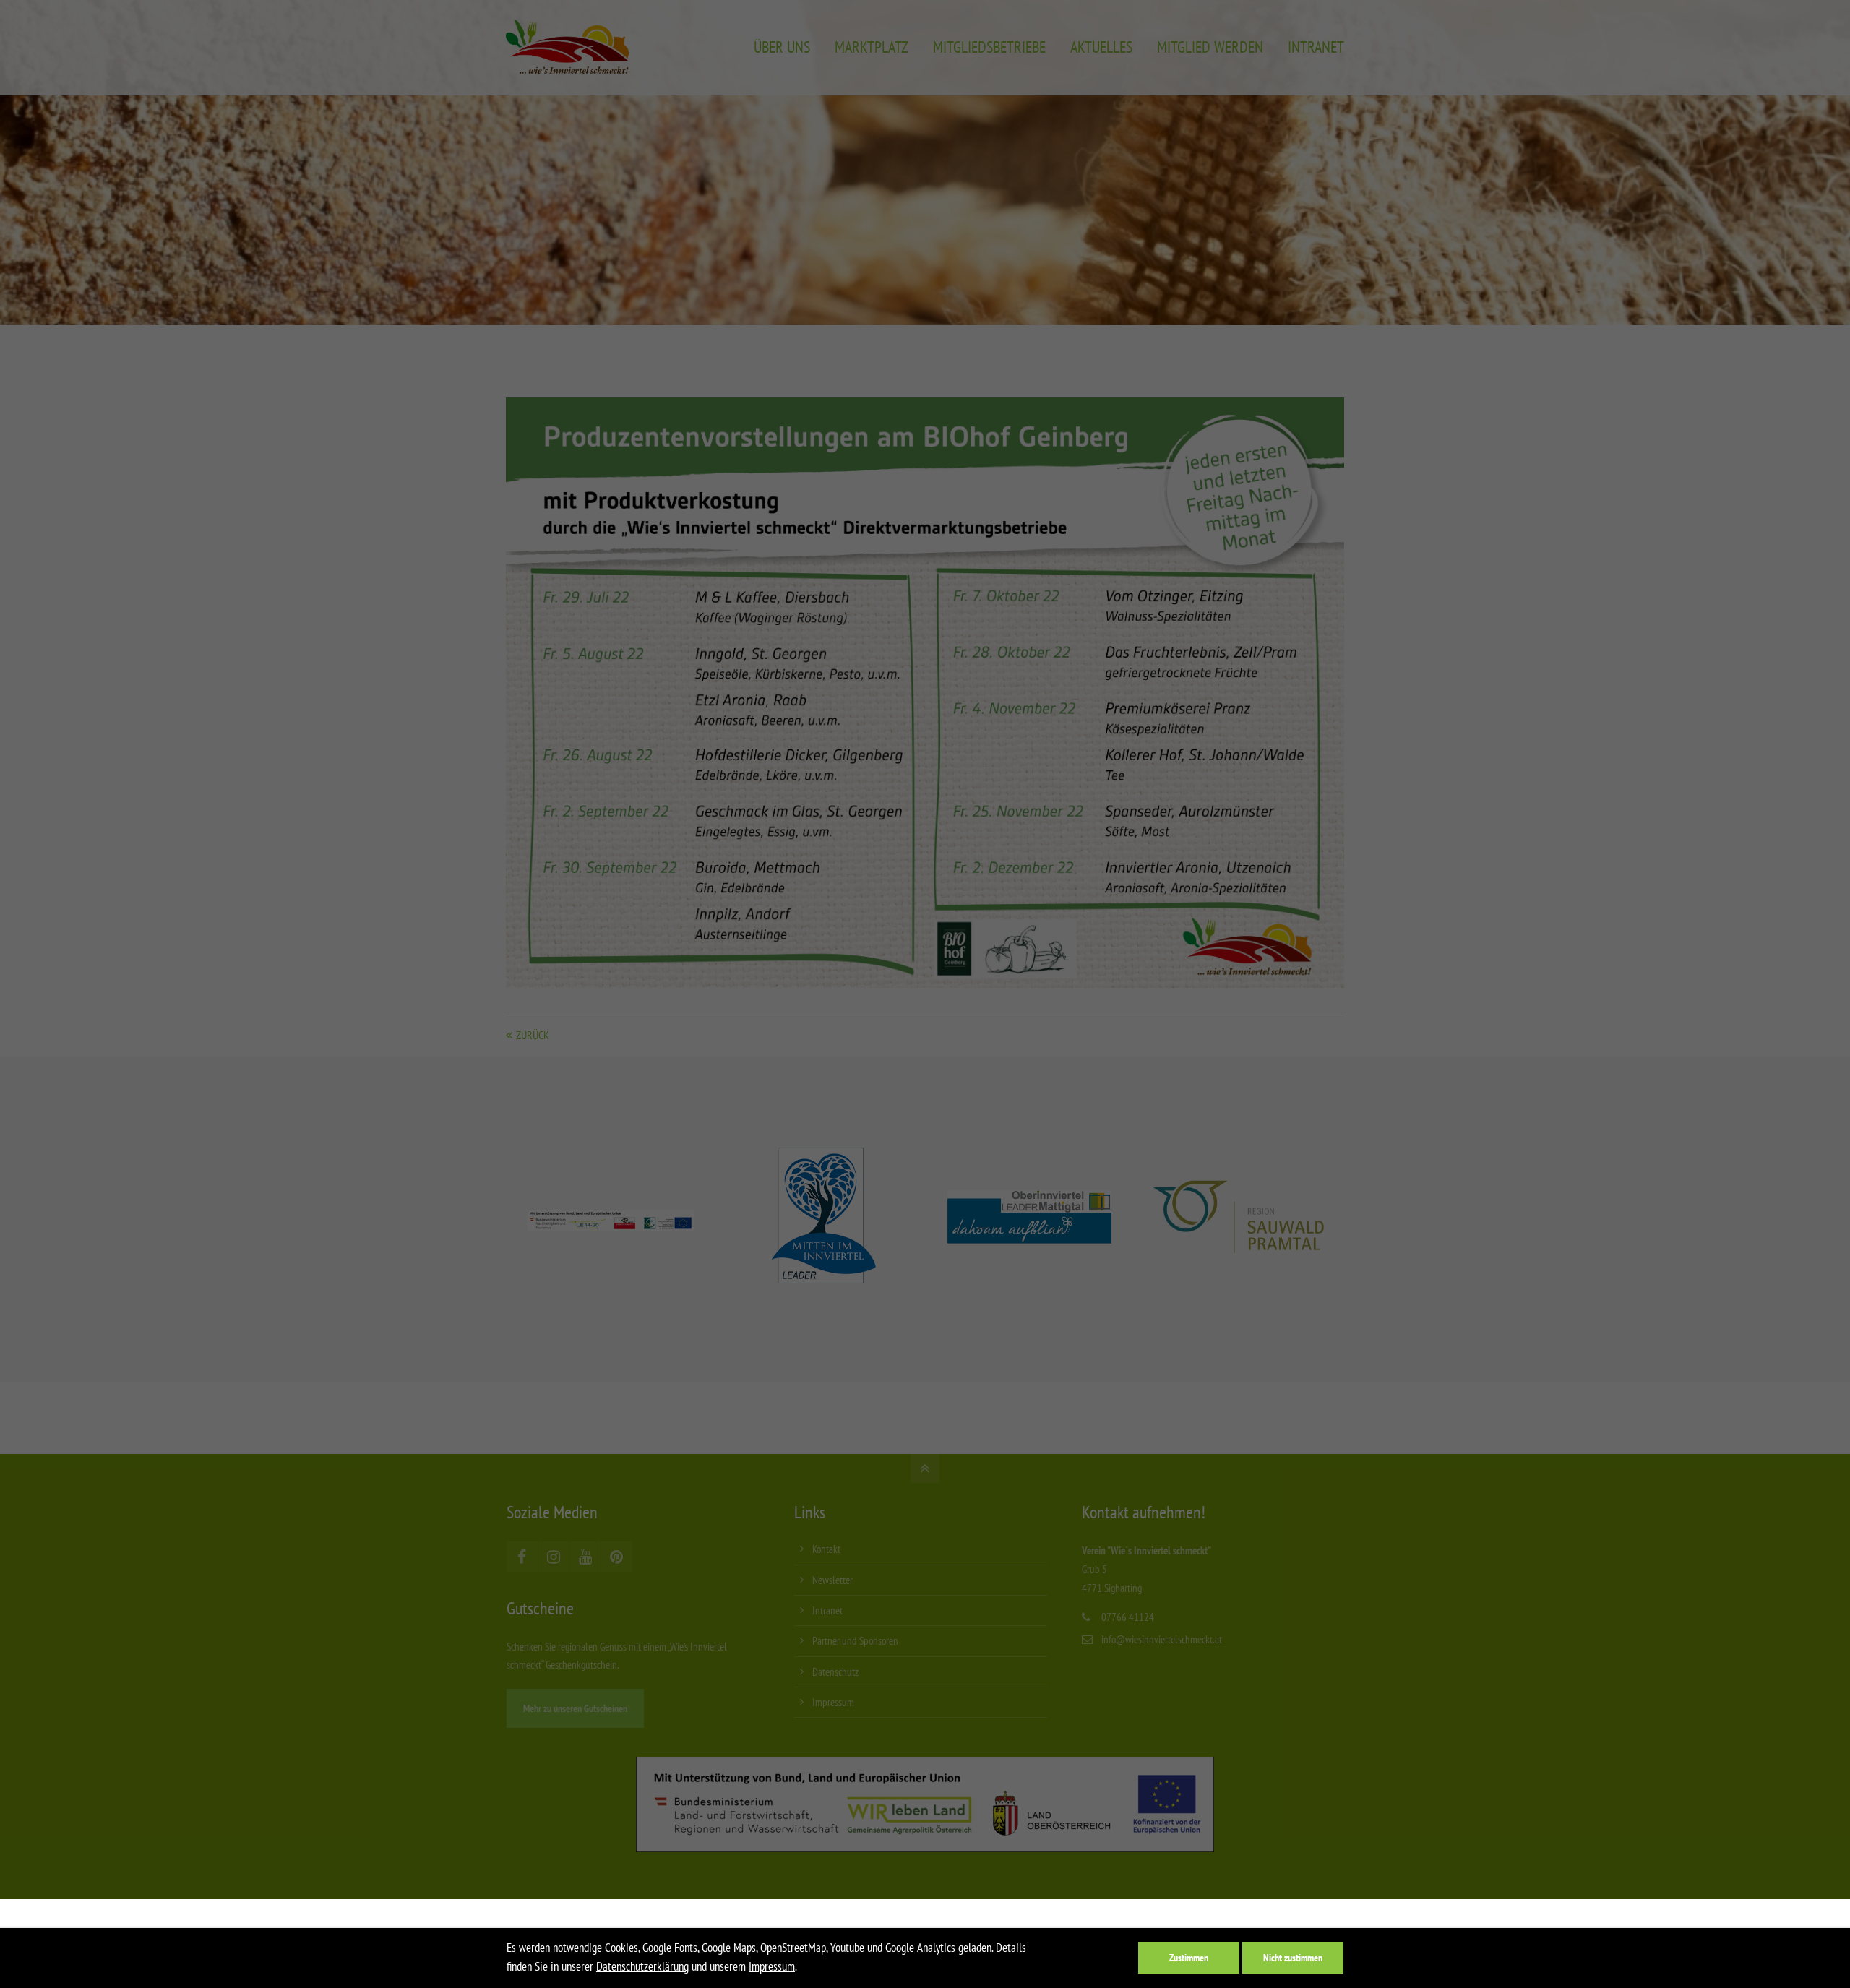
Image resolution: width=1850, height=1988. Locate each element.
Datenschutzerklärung (642, 1966)
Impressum (772, 1966)
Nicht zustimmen (1293, 1957)
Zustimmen (1189, 1957)
